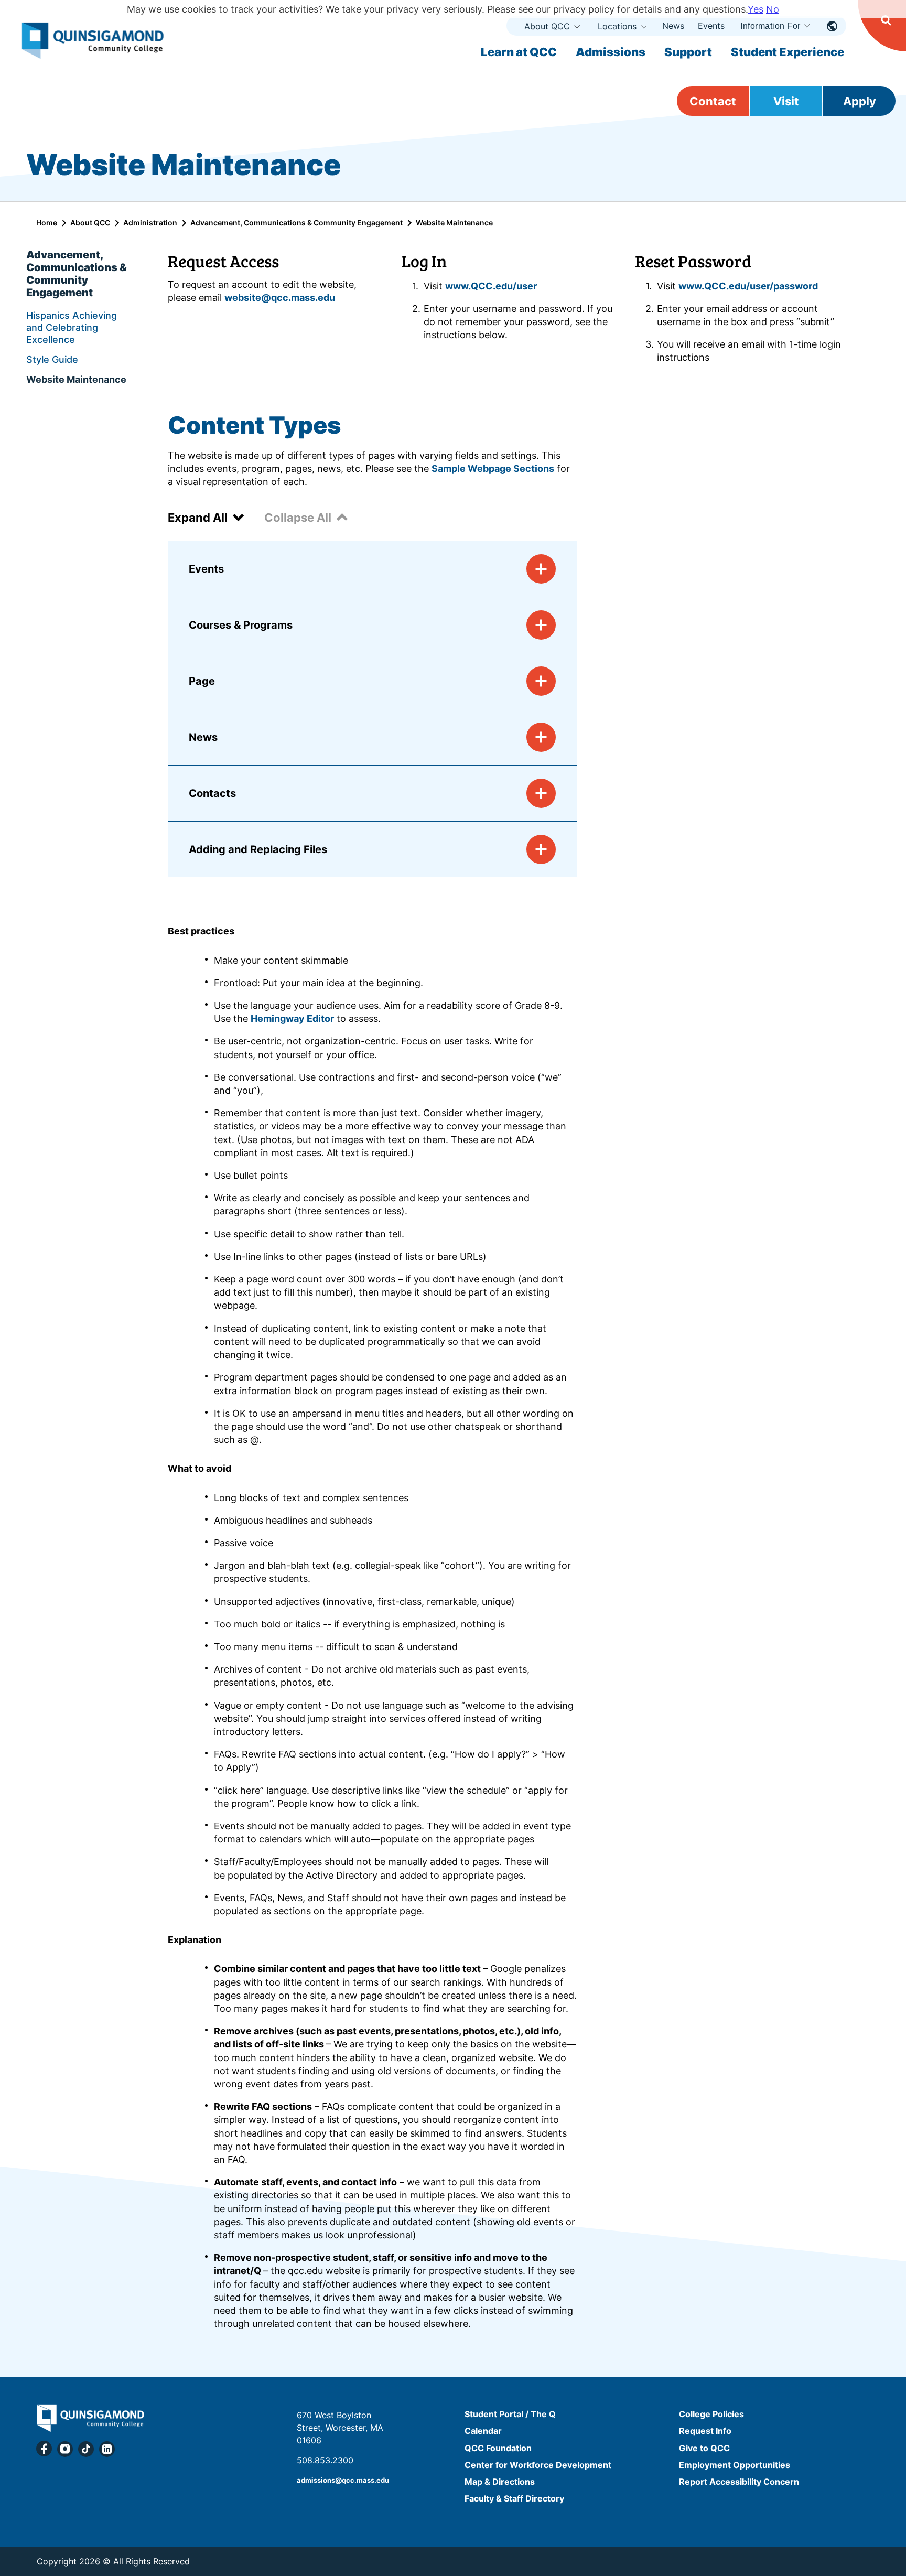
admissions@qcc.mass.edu (343, 2480)
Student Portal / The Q (510, 2414)
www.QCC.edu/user (492, 286)
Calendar (483, 2431)
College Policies (711, 2414)
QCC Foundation (498, 2448)
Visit (786, 101)
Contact (713, 101)
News (673, 26)
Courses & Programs (241, 625)
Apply (860, 101)
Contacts (212, 793)
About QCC (547, 26)
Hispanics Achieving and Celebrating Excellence (72, 327)
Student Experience (788, 52)
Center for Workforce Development (538, 2465)
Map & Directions (500, 2482)
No (773, 9)
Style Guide (52, 359)
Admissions (611, 52)
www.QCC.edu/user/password (748, 286)
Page (202, 681)
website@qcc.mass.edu (280, 298)
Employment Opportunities (735, 2465)
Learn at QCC (519, 52)
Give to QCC (704, 2448)
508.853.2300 (325, 2460)
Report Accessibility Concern (739, 2482)
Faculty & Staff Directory (514, 2498)
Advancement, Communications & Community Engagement (296, 223)
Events (711, 26)
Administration (150, 223)
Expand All (198, 518)
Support (688, 52)
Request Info (705, 2431)
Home (47, 223)
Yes (756, 9)
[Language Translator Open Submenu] (832, 26)
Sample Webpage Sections (493, 468)
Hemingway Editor (292, 1018)
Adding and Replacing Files (258, 849)
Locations (617, 26)
